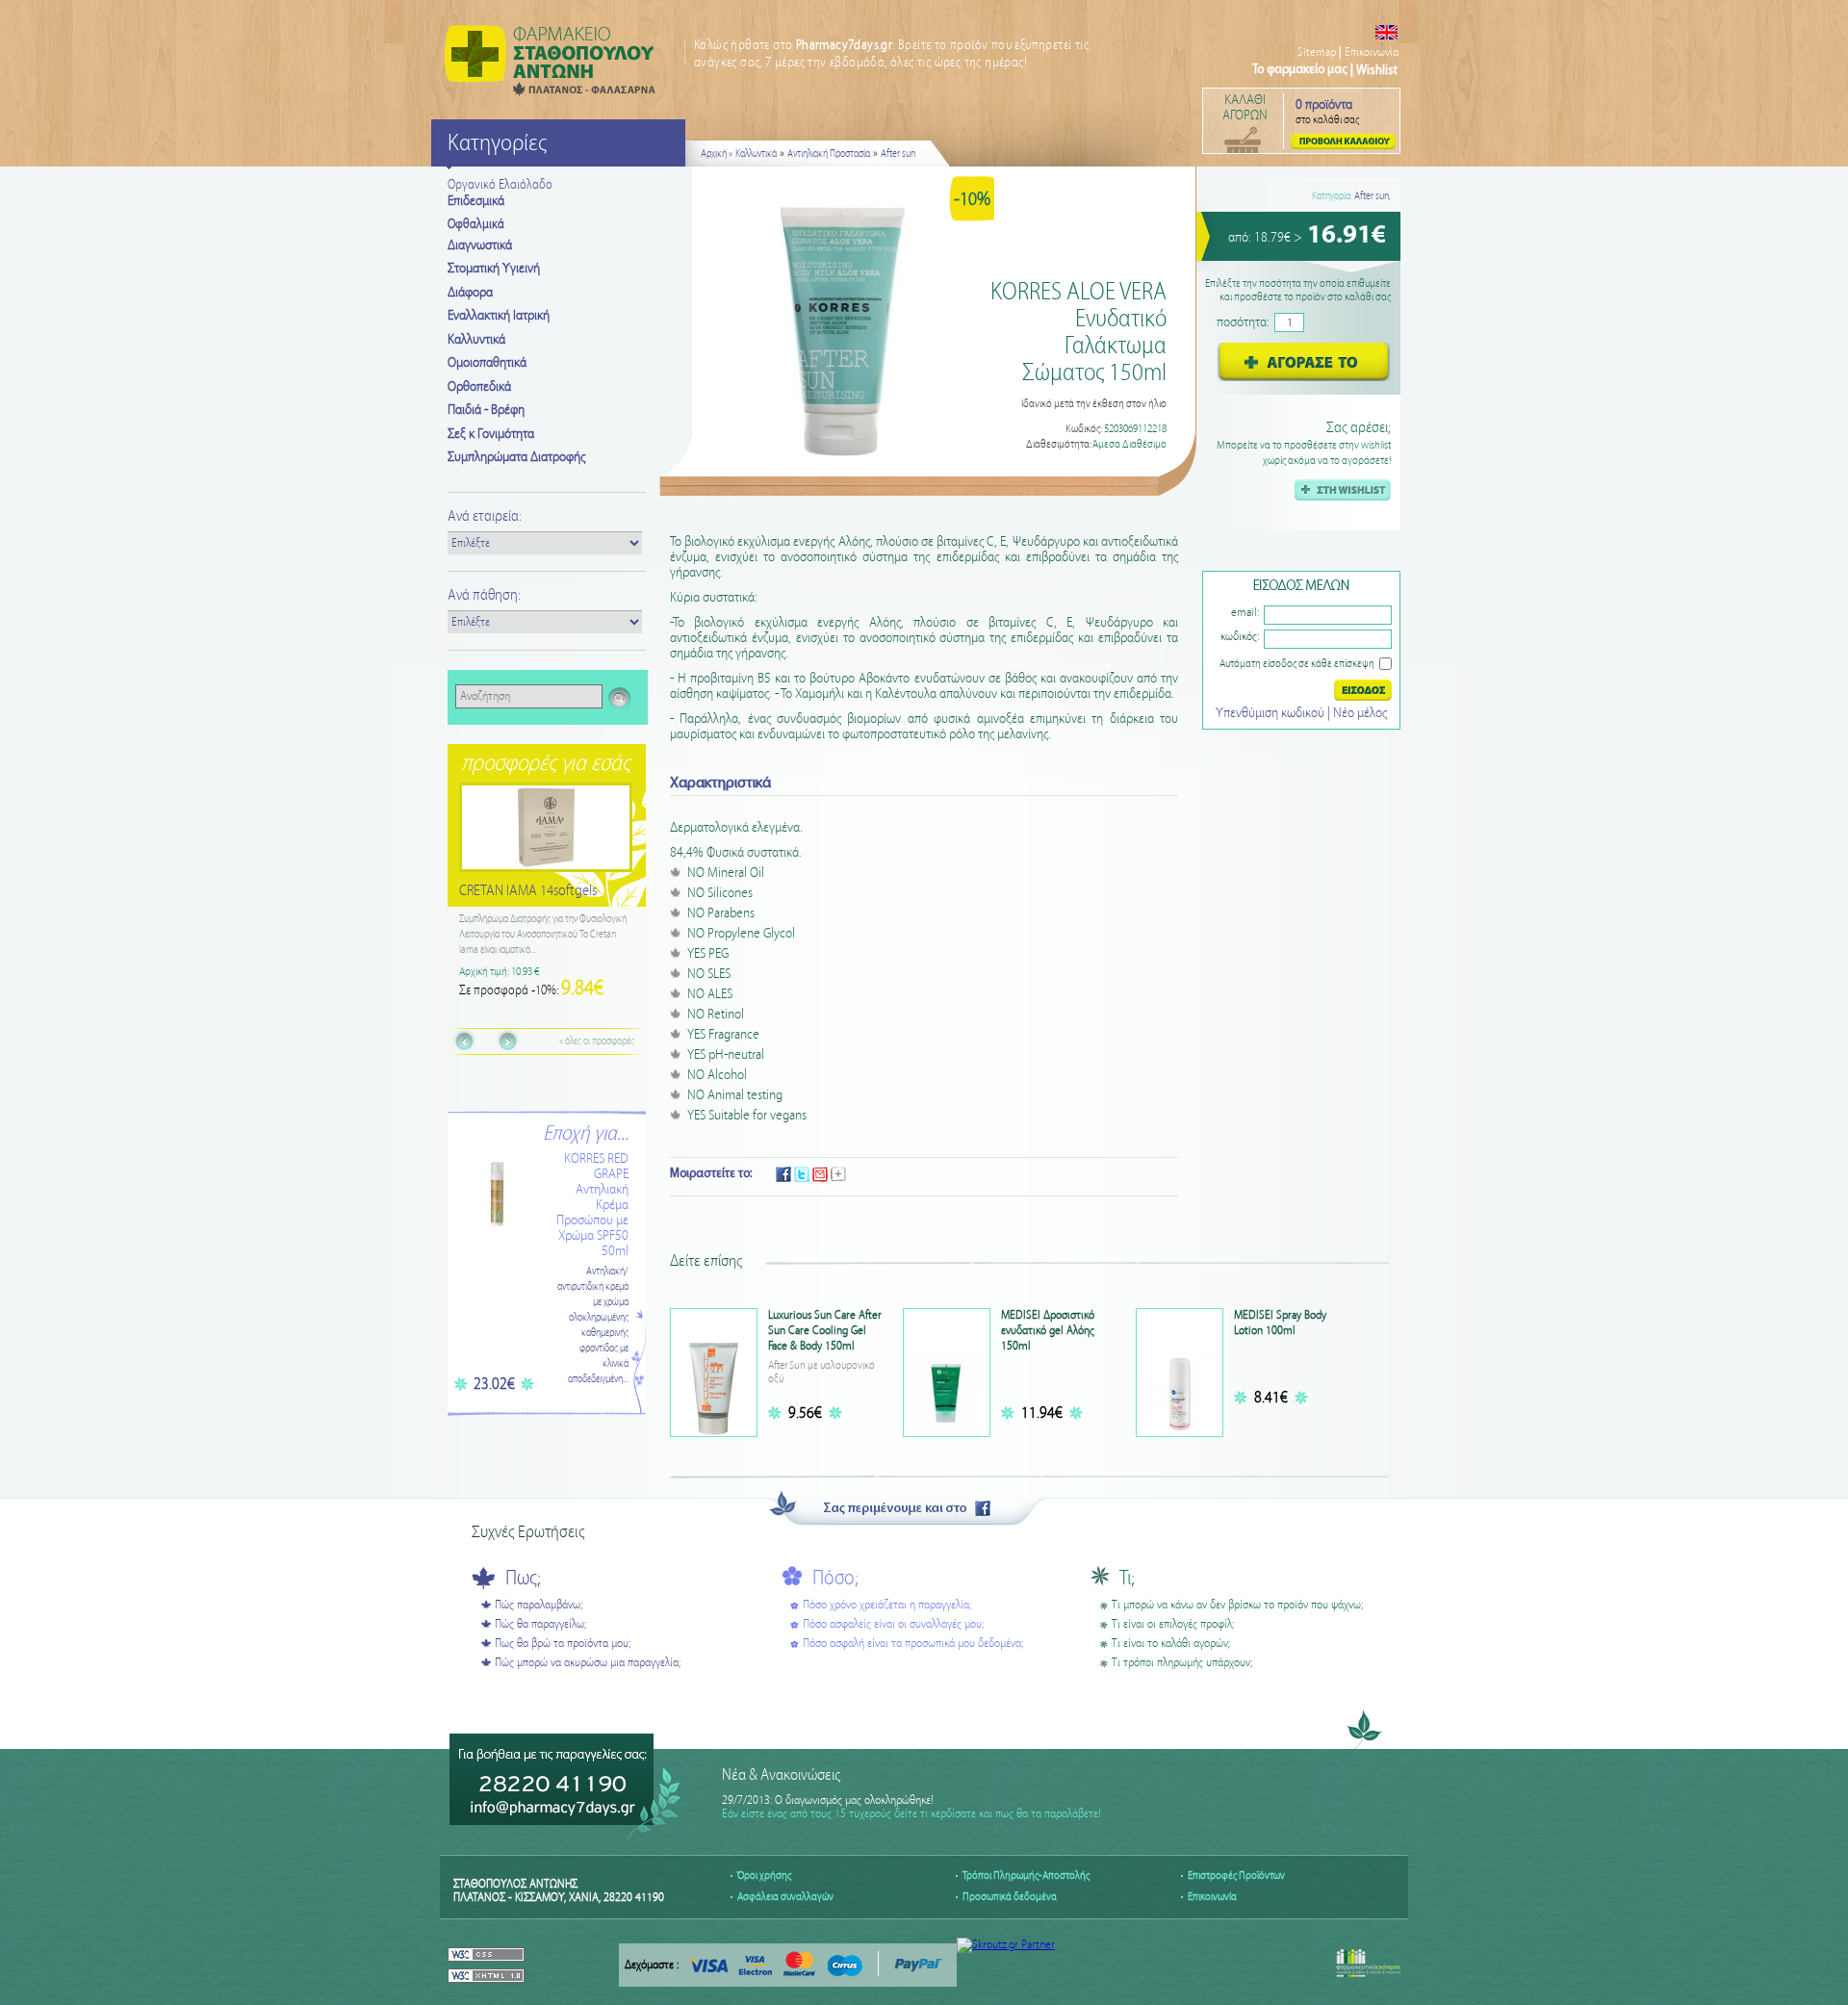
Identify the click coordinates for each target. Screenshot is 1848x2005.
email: (1245, 613)
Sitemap (1317, 52)
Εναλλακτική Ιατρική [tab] (499, 316)
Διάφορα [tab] (470, 293)
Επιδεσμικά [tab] (476, 201)
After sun (898, 154)
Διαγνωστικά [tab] (480, 245)
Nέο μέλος (1360, 713)
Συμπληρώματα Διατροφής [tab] (516, 457)
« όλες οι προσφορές (597, 1041)
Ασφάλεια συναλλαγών (785, 1897)
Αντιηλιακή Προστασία (829, 154)
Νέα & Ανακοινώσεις (781, 1775)
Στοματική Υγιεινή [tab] (494, 269)
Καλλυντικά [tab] (476, 340)
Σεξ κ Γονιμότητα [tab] (491, 434)
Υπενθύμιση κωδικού (1271, 713)
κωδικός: (1240, 637)
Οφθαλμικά (476, 224)
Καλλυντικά (756, 154)
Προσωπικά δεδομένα (1010, 1897)
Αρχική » (717, 154)
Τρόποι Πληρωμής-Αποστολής (1026, 1876)
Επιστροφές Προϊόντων (1236, 1876)
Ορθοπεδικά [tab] (479, 387)
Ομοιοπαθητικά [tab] (487, 363)
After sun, (1373, 196)
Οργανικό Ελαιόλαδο (500, 185)
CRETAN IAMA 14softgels (531, 891)
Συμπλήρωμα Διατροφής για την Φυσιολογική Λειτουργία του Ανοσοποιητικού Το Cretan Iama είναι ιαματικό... (546, 935)
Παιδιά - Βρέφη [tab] (486, 410)
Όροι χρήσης (764, 1876)
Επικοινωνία (1372, 52)
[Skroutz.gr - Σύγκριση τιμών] (1006, 1945)
